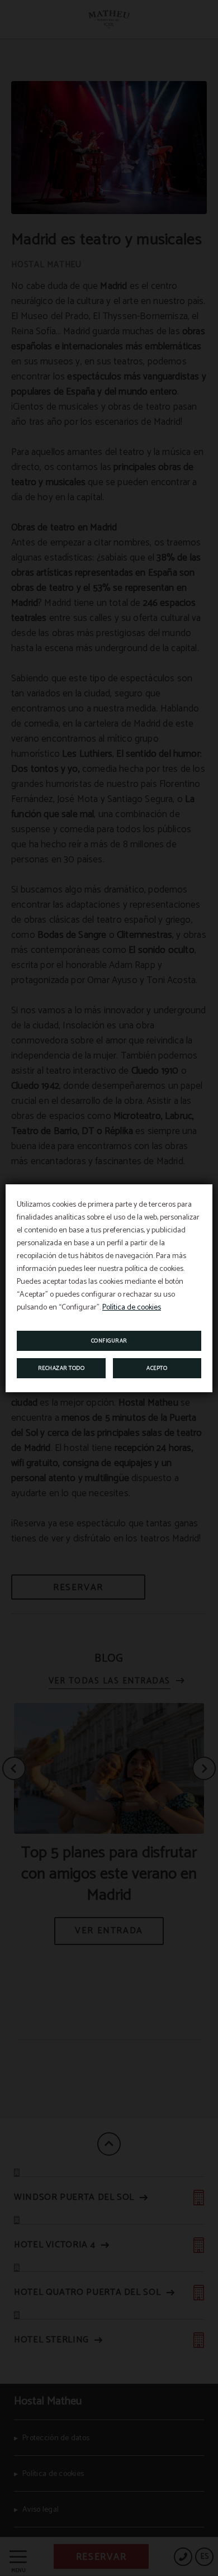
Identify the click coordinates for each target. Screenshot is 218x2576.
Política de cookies (132, 1308)
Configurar (109, 1341)
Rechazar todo (61, 1368)
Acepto (157, 1368)
